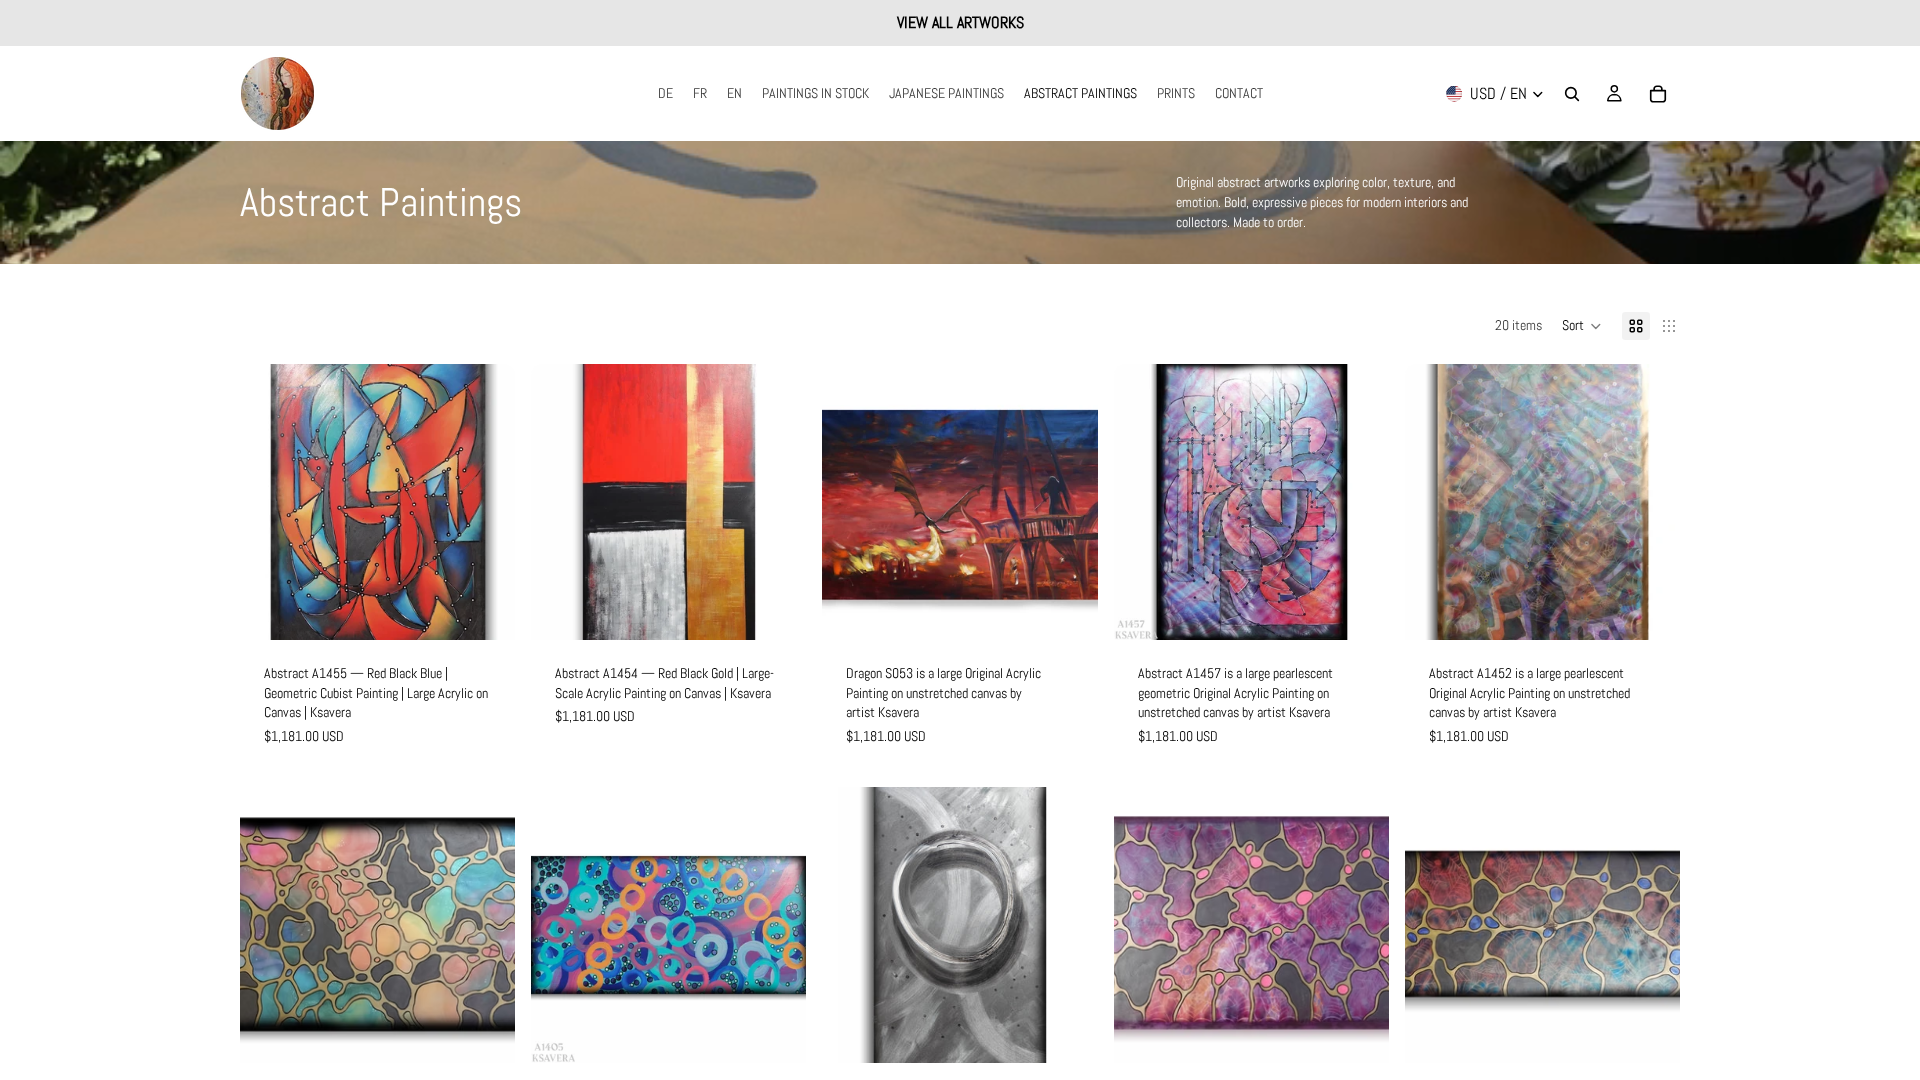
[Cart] (1658, 94)
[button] (1582, 326)
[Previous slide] (270, 502)
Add (501, 609)
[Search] (1572, 94)
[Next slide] (485, 502)
